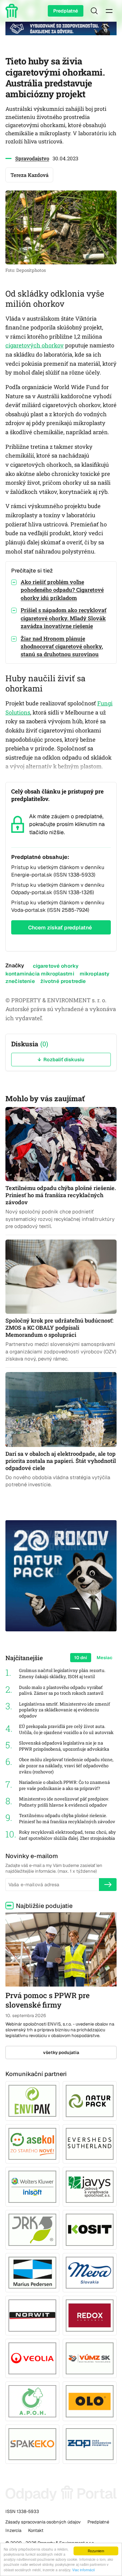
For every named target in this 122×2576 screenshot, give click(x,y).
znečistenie (20, 981)
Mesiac (105, 1658)
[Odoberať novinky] (108, 1885)
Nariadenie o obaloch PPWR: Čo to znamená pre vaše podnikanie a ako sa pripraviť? (64, 1785)
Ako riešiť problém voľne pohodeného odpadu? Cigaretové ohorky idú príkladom (62, 590)
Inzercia (13, 2530)
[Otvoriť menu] (109, 11)
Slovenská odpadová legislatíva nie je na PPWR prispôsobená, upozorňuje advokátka (64, 1746)
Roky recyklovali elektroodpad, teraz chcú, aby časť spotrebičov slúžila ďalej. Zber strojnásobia (67, 1835)
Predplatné (66, 11)
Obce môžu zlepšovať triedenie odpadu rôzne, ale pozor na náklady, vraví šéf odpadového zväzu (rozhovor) (66, 1766)
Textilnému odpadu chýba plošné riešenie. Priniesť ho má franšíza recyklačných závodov (67, 1819)
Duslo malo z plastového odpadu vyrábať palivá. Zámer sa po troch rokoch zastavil (61, 1690)
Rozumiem (96, 2551)
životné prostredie (63, 981)
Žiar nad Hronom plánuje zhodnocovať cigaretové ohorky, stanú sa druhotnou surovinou (62, 646)
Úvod (13, 11)
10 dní (81, 1658)
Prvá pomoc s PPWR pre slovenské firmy (47, 2000)
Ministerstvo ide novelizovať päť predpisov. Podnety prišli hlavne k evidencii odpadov (64, 1802)
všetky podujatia (61, 2052)
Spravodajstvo (32, 158)
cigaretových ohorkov (35, 345)
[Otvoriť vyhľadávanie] (94, 11)
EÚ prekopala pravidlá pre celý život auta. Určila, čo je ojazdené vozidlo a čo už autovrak (66, 1729)
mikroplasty (95, 974)
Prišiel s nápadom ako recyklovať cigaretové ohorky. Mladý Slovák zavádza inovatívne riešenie (64, 618)
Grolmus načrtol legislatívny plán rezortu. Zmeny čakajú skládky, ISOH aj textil (62, 1674)
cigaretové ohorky (56, 966)
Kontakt (36, 2530)
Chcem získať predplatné (60, 928)
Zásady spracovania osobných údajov (43, 2522)
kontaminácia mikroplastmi (40, 974)
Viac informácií (84, 2570)
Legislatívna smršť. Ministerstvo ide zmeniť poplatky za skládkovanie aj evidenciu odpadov (65, 1710)
